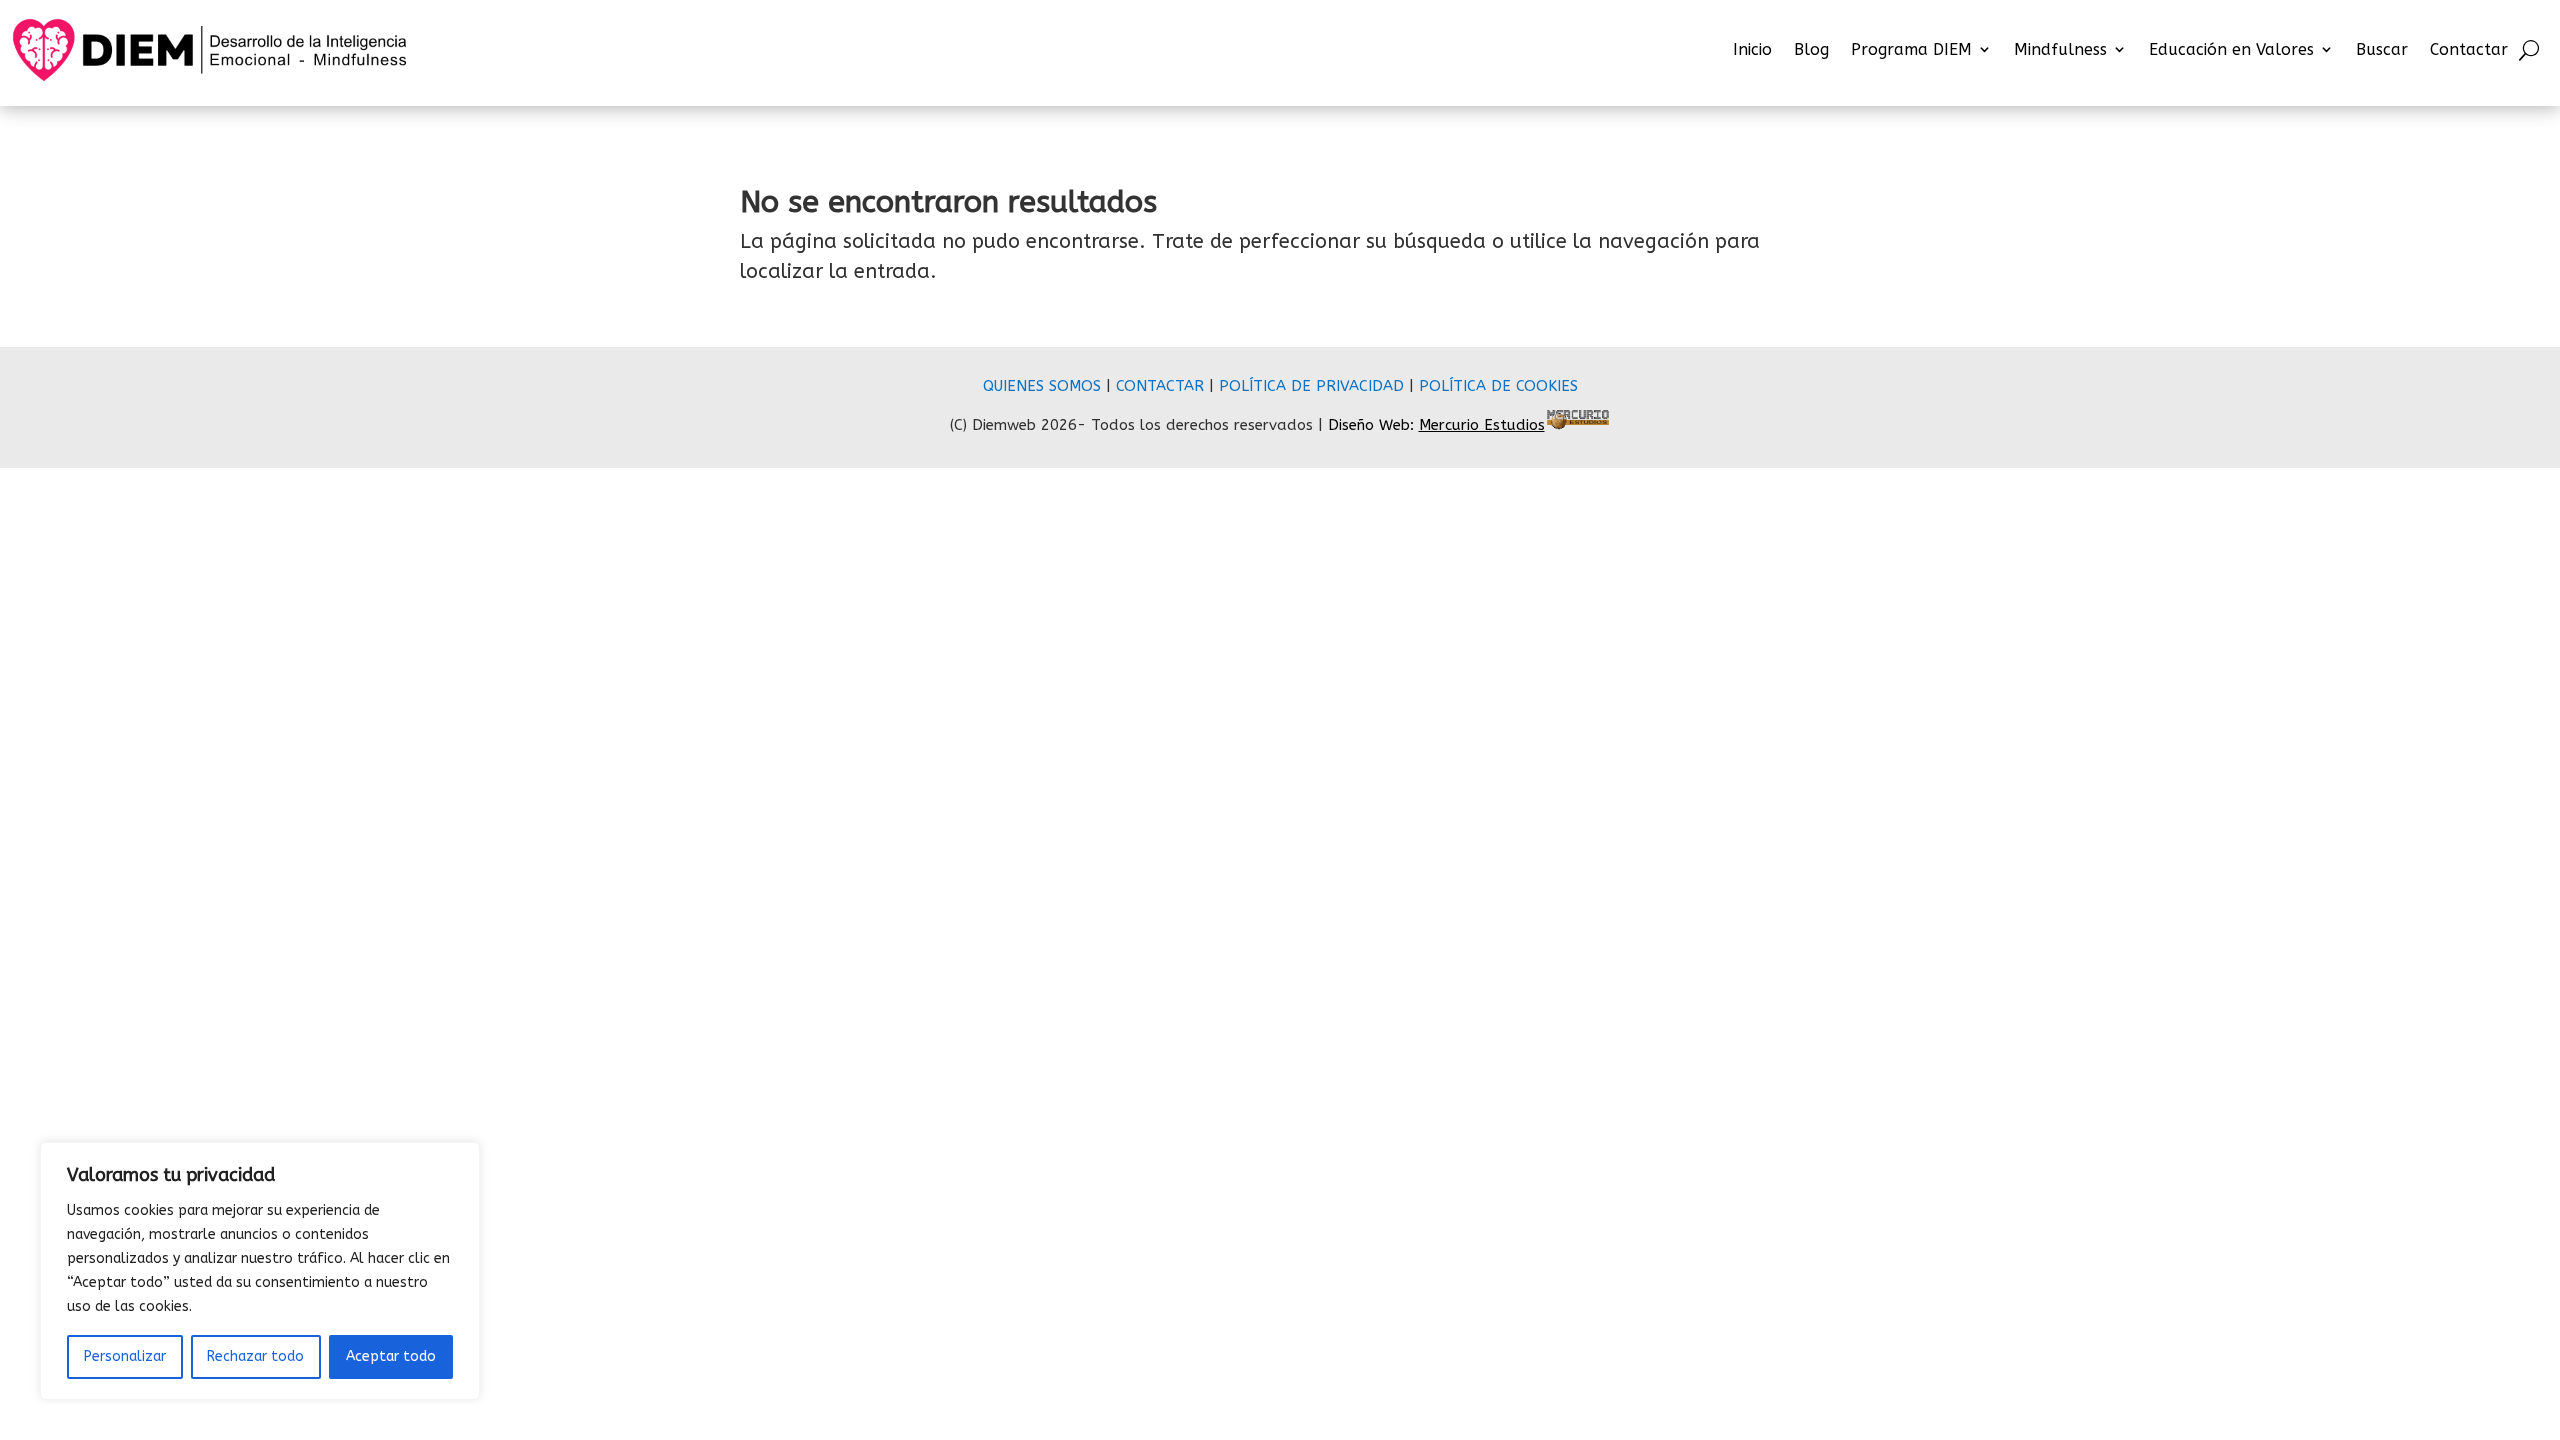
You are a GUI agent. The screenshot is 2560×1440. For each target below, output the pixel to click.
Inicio (1752, 49)
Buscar (2382, 49)
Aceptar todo (391, 1356)
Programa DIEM (1911, 49)
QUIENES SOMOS (1042, 386)
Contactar (2469, 49)
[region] (260, 1271)
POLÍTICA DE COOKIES (1498, 386)
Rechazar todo (255, 1356)
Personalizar (125, 1356)
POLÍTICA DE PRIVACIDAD (1311, 386)
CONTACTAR (1160, 386)
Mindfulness (2060, 49)
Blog (1811, 49)
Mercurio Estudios (1482, 425)
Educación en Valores (2231, 49)
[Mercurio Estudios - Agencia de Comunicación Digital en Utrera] (1578, 425)
